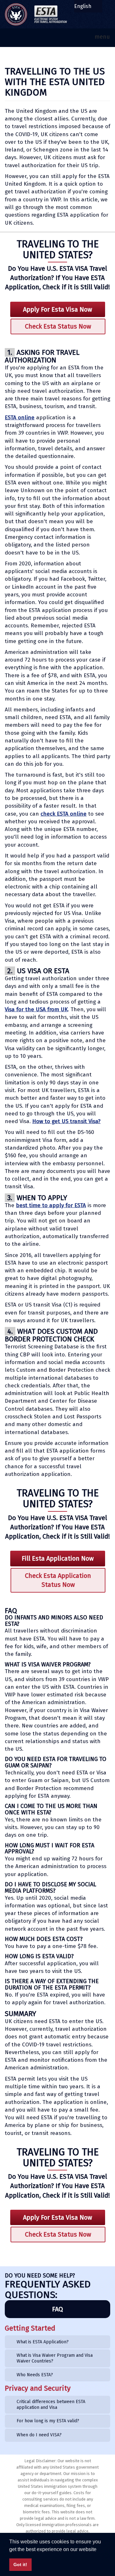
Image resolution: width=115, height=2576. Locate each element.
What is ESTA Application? (43, 2342)
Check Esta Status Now (58, 326)
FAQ (57, 2309)
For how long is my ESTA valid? (48, 2421)
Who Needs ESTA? (35, 2375)
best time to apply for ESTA (51, 1205)
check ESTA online (64, 814)
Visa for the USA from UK (36, 1009)
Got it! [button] (20, 2564)
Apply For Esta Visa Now (57, 309)
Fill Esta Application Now (58, 1558)
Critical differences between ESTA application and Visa (51, 2405)
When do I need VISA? (39, 2435)
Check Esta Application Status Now (58, 1580)
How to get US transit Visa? (66, 1121)
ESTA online (20, 418)
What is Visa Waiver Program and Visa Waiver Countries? (55, 2358)
